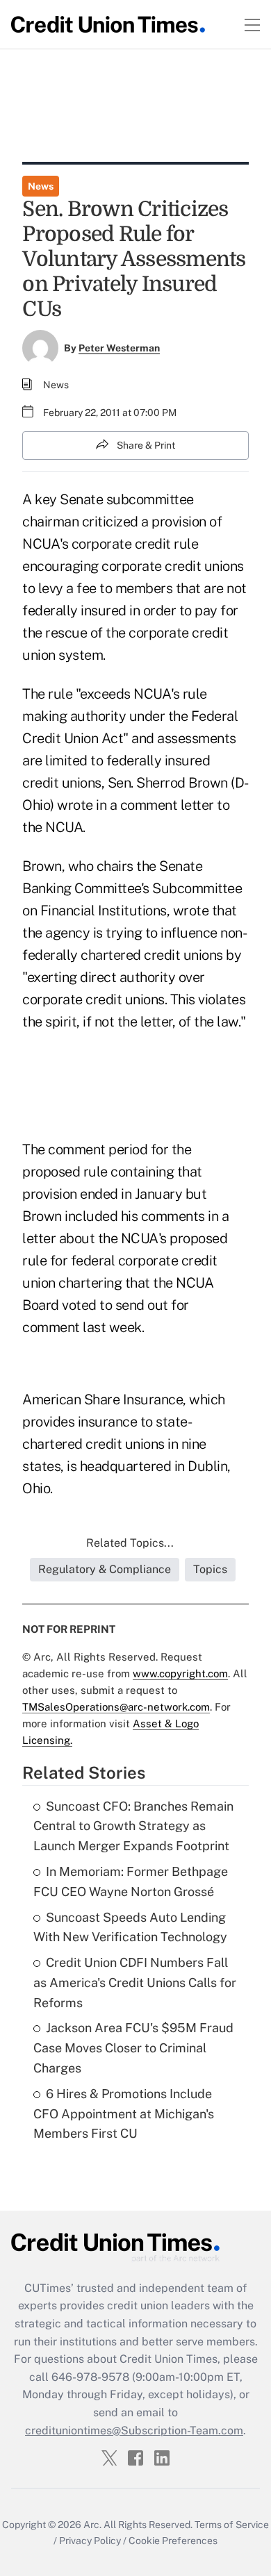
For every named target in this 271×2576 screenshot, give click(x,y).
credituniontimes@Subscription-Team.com (134, 2430)
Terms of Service (232, 2525)
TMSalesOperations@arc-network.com (116, 1707)
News (41, 186)
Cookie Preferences (173, 2541)
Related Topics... (130, 1543)
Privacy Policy (90, 2541)
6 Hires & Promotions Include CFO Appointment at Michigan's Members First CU (124, 2114)
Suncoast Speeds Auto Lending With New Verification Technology (130, 1927)
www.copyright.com (180, 1673)
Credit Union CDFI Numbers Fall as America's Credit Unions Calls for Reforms (135, 1983)
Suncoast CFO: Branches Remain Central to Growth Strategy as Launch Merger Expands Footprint (133, 1826)
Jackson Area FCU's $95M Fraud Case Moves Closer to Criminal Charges (133, 2048)
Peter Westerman (119, 348)
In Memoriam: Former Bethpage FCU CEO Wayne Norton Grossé (131, 1881)
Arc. (92, 2525)
